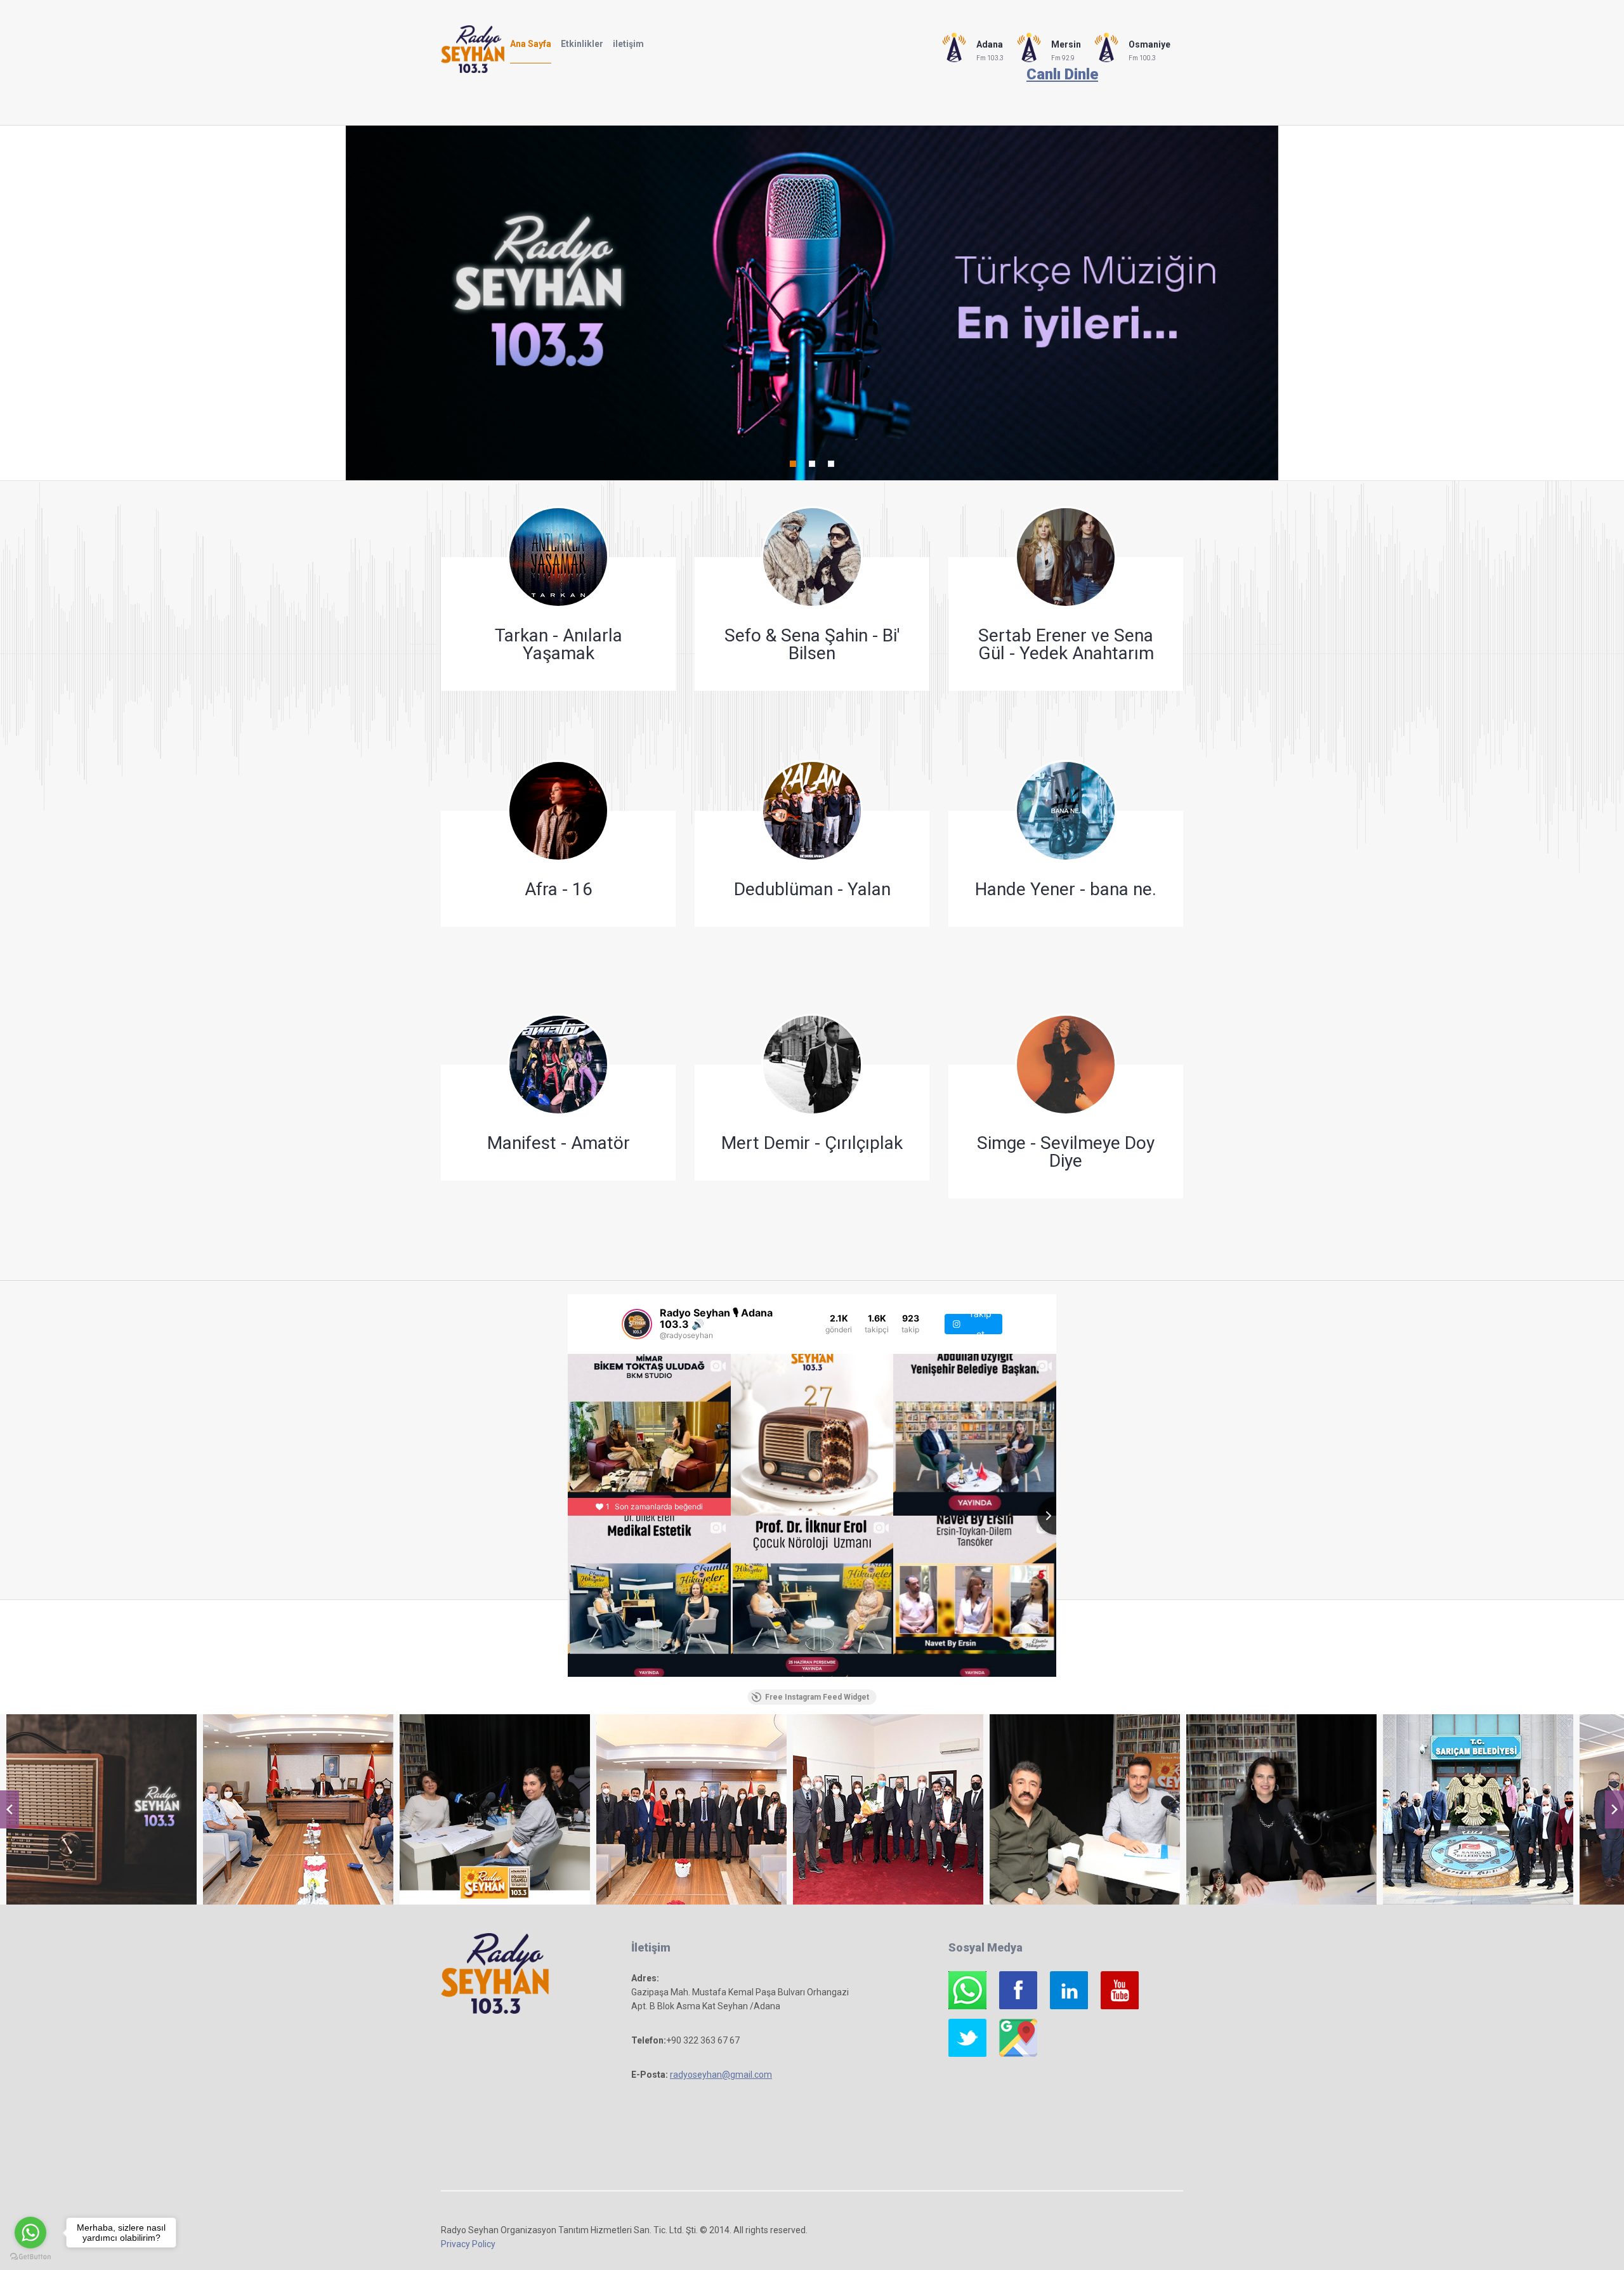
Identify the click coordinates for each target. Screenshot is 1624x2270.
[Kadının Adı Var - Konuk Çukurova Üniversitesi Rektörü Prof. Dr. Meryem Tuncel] (1281, 1809)
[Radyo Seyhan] (101, 1809)
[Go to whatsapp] (30, 2233)
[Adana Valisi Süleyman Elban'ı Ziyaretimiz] (691, 1809)
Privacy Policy (468, 2244)
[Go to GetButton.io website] (30, 2257)
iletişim (628, 44)
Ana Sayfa (531, 44)
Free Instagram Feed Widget (817, 1697)
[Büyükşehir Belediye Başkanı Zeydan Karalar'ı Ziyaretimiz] (888, 1809)
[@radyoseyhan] (637, 1324)
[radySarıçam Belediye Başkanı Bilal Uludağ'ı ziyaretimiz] (1478, 1809)
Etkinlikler (582, 44)
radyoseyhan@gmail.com (721, 2075)
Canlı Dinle (1062, 74)
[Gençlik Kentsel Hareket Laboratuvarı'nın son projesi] (495, 1809)
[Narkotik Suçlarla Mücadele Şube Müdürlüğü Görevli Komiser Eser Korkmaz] (1085, 1809)
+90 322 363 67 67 (703, 2040)
